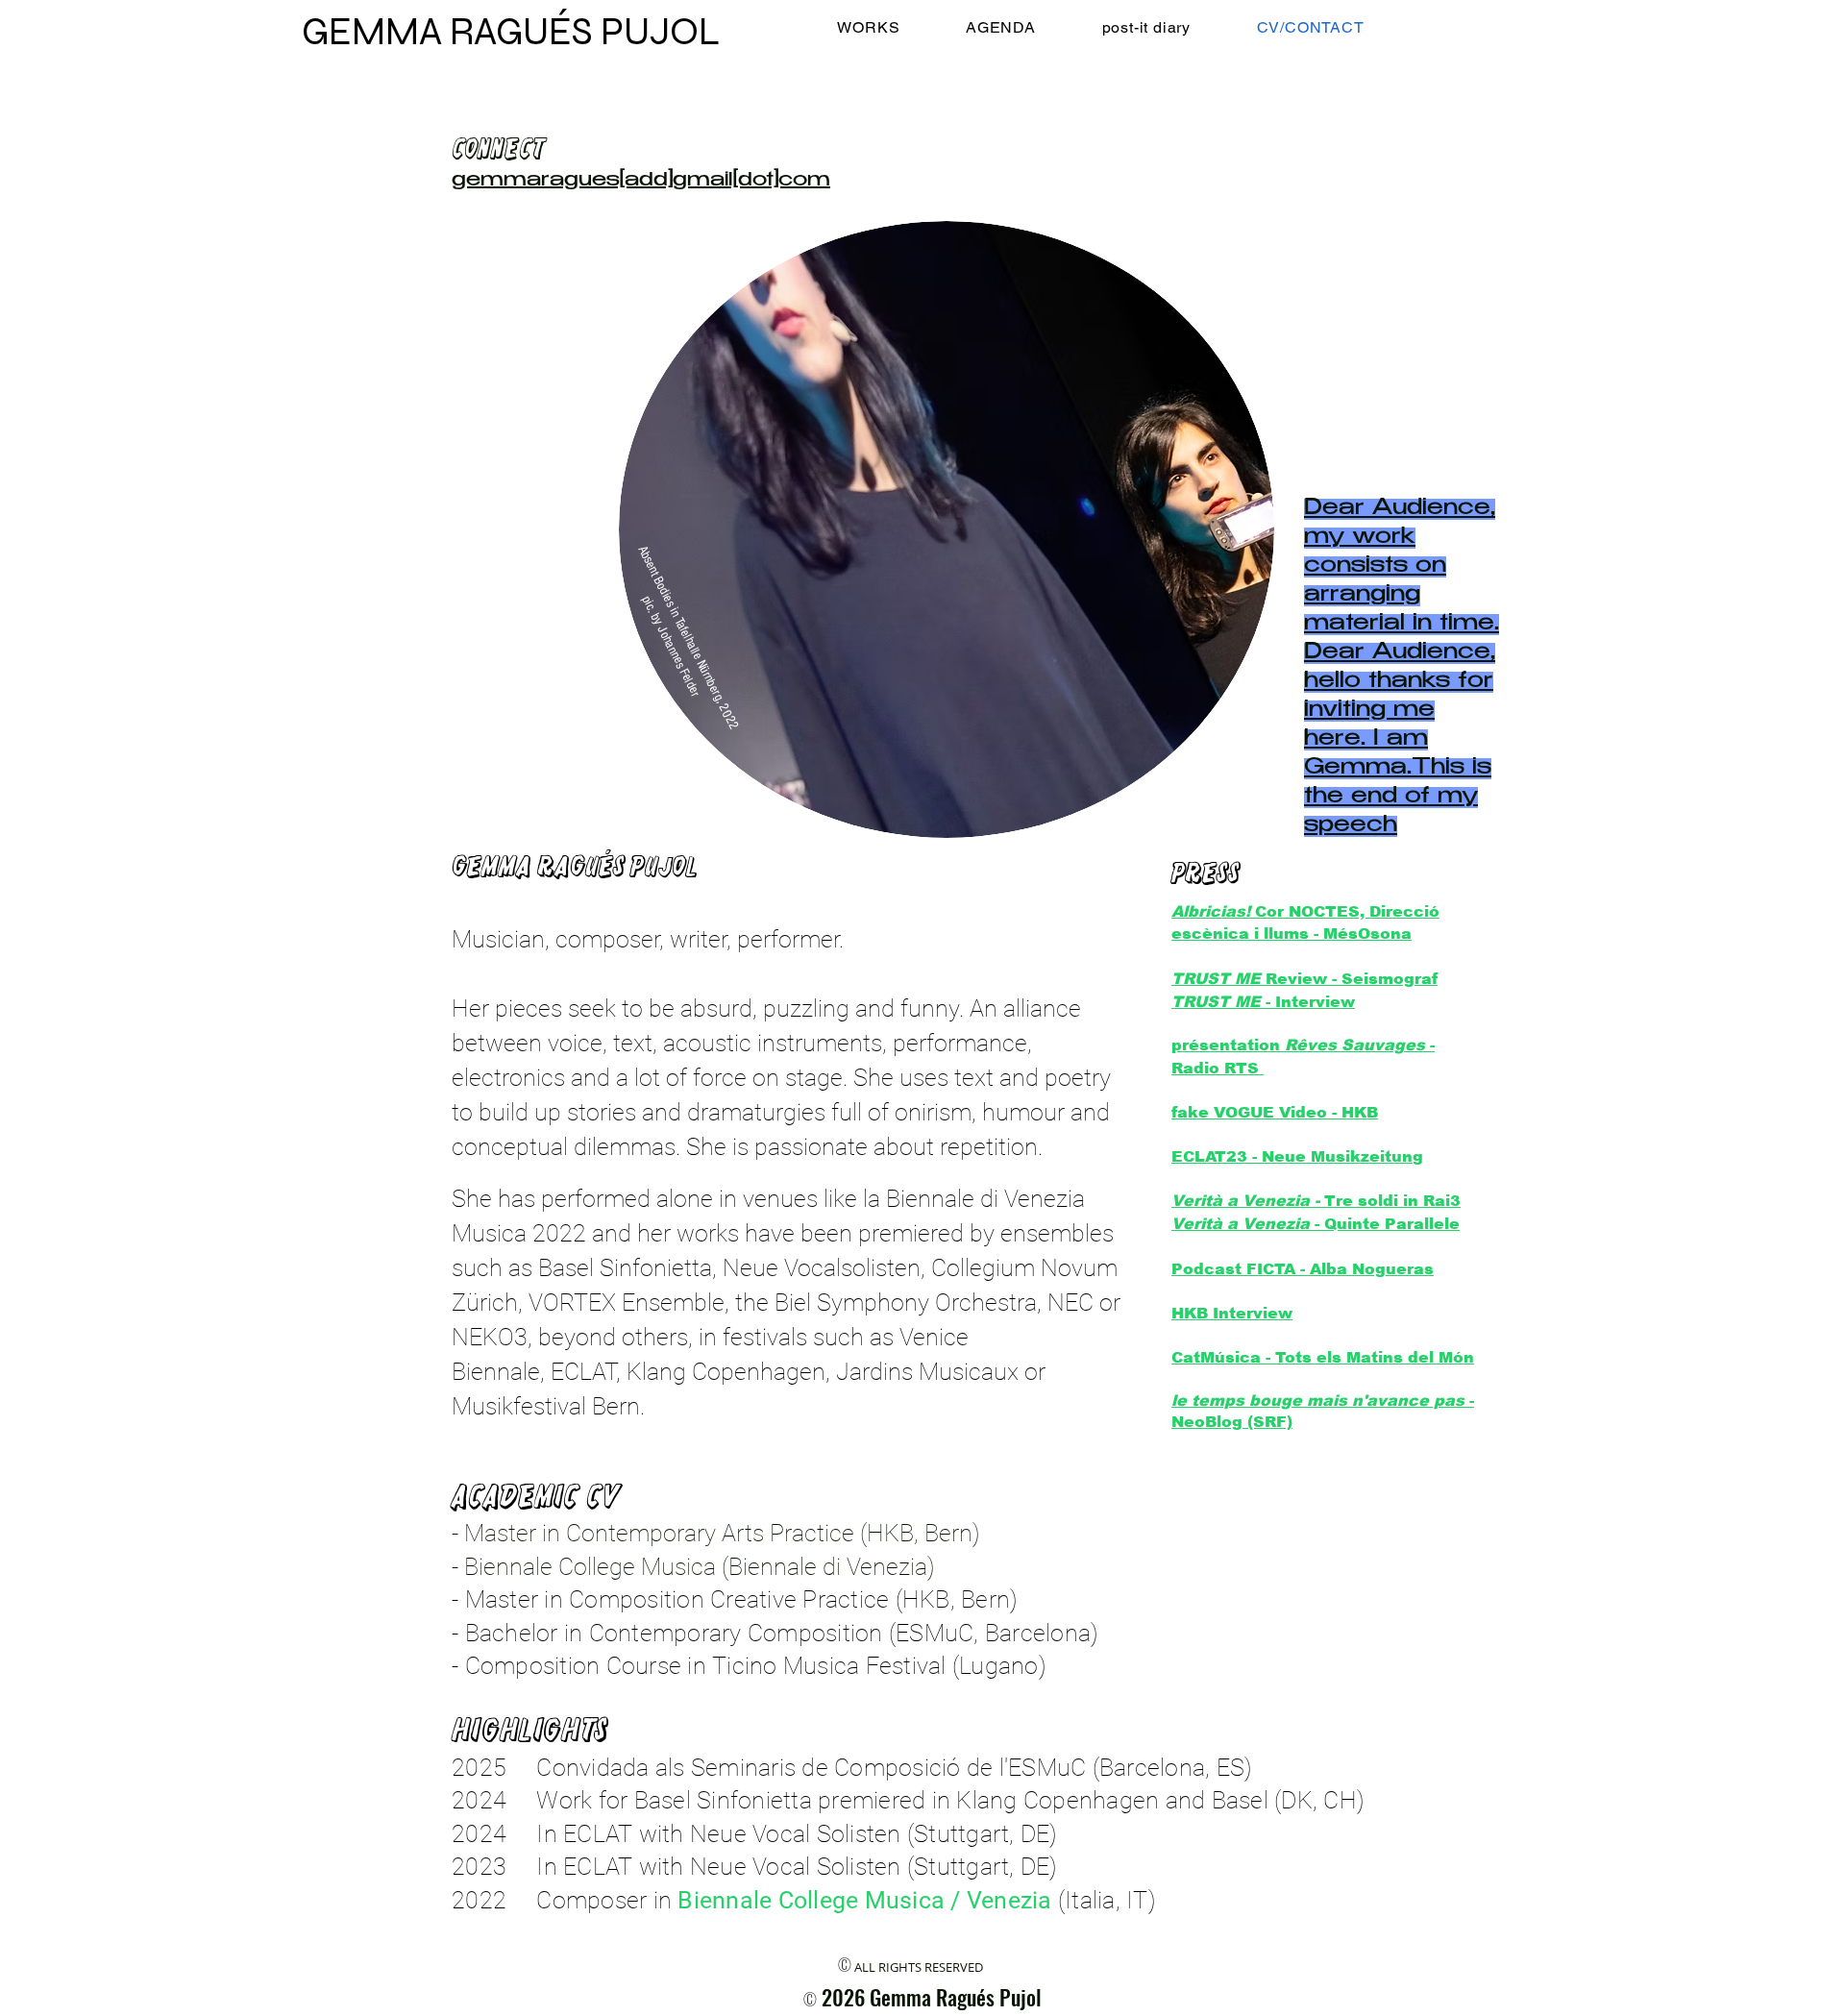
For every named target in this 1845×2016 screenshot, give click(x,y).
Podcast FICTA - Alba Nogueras (1303, 1269)
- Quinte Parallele (1316, 1224)
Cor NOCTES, (1310, 911)
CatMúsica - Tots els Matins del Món (1323, 1357)
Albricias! (1211, 911)
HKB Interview (1232, 1313)
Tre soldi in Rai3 (1392, 1201)
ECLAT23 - (1217, 1156)
